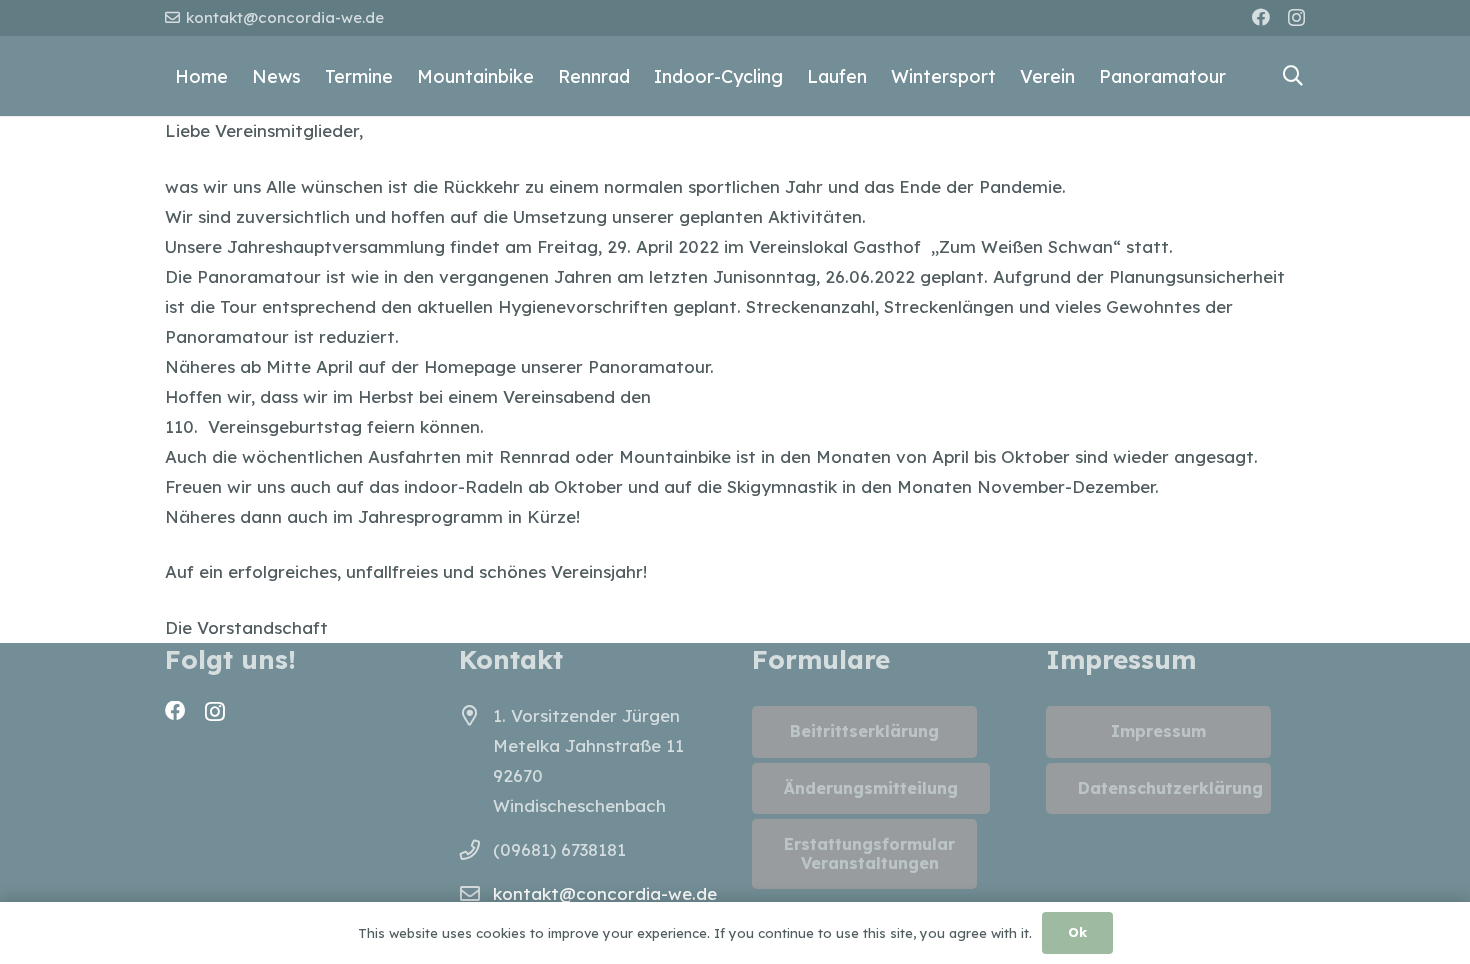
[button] (1293, 76)
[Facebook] (1261, 17)
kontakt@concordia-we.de (605, 893)
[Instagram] (1296, 18)
